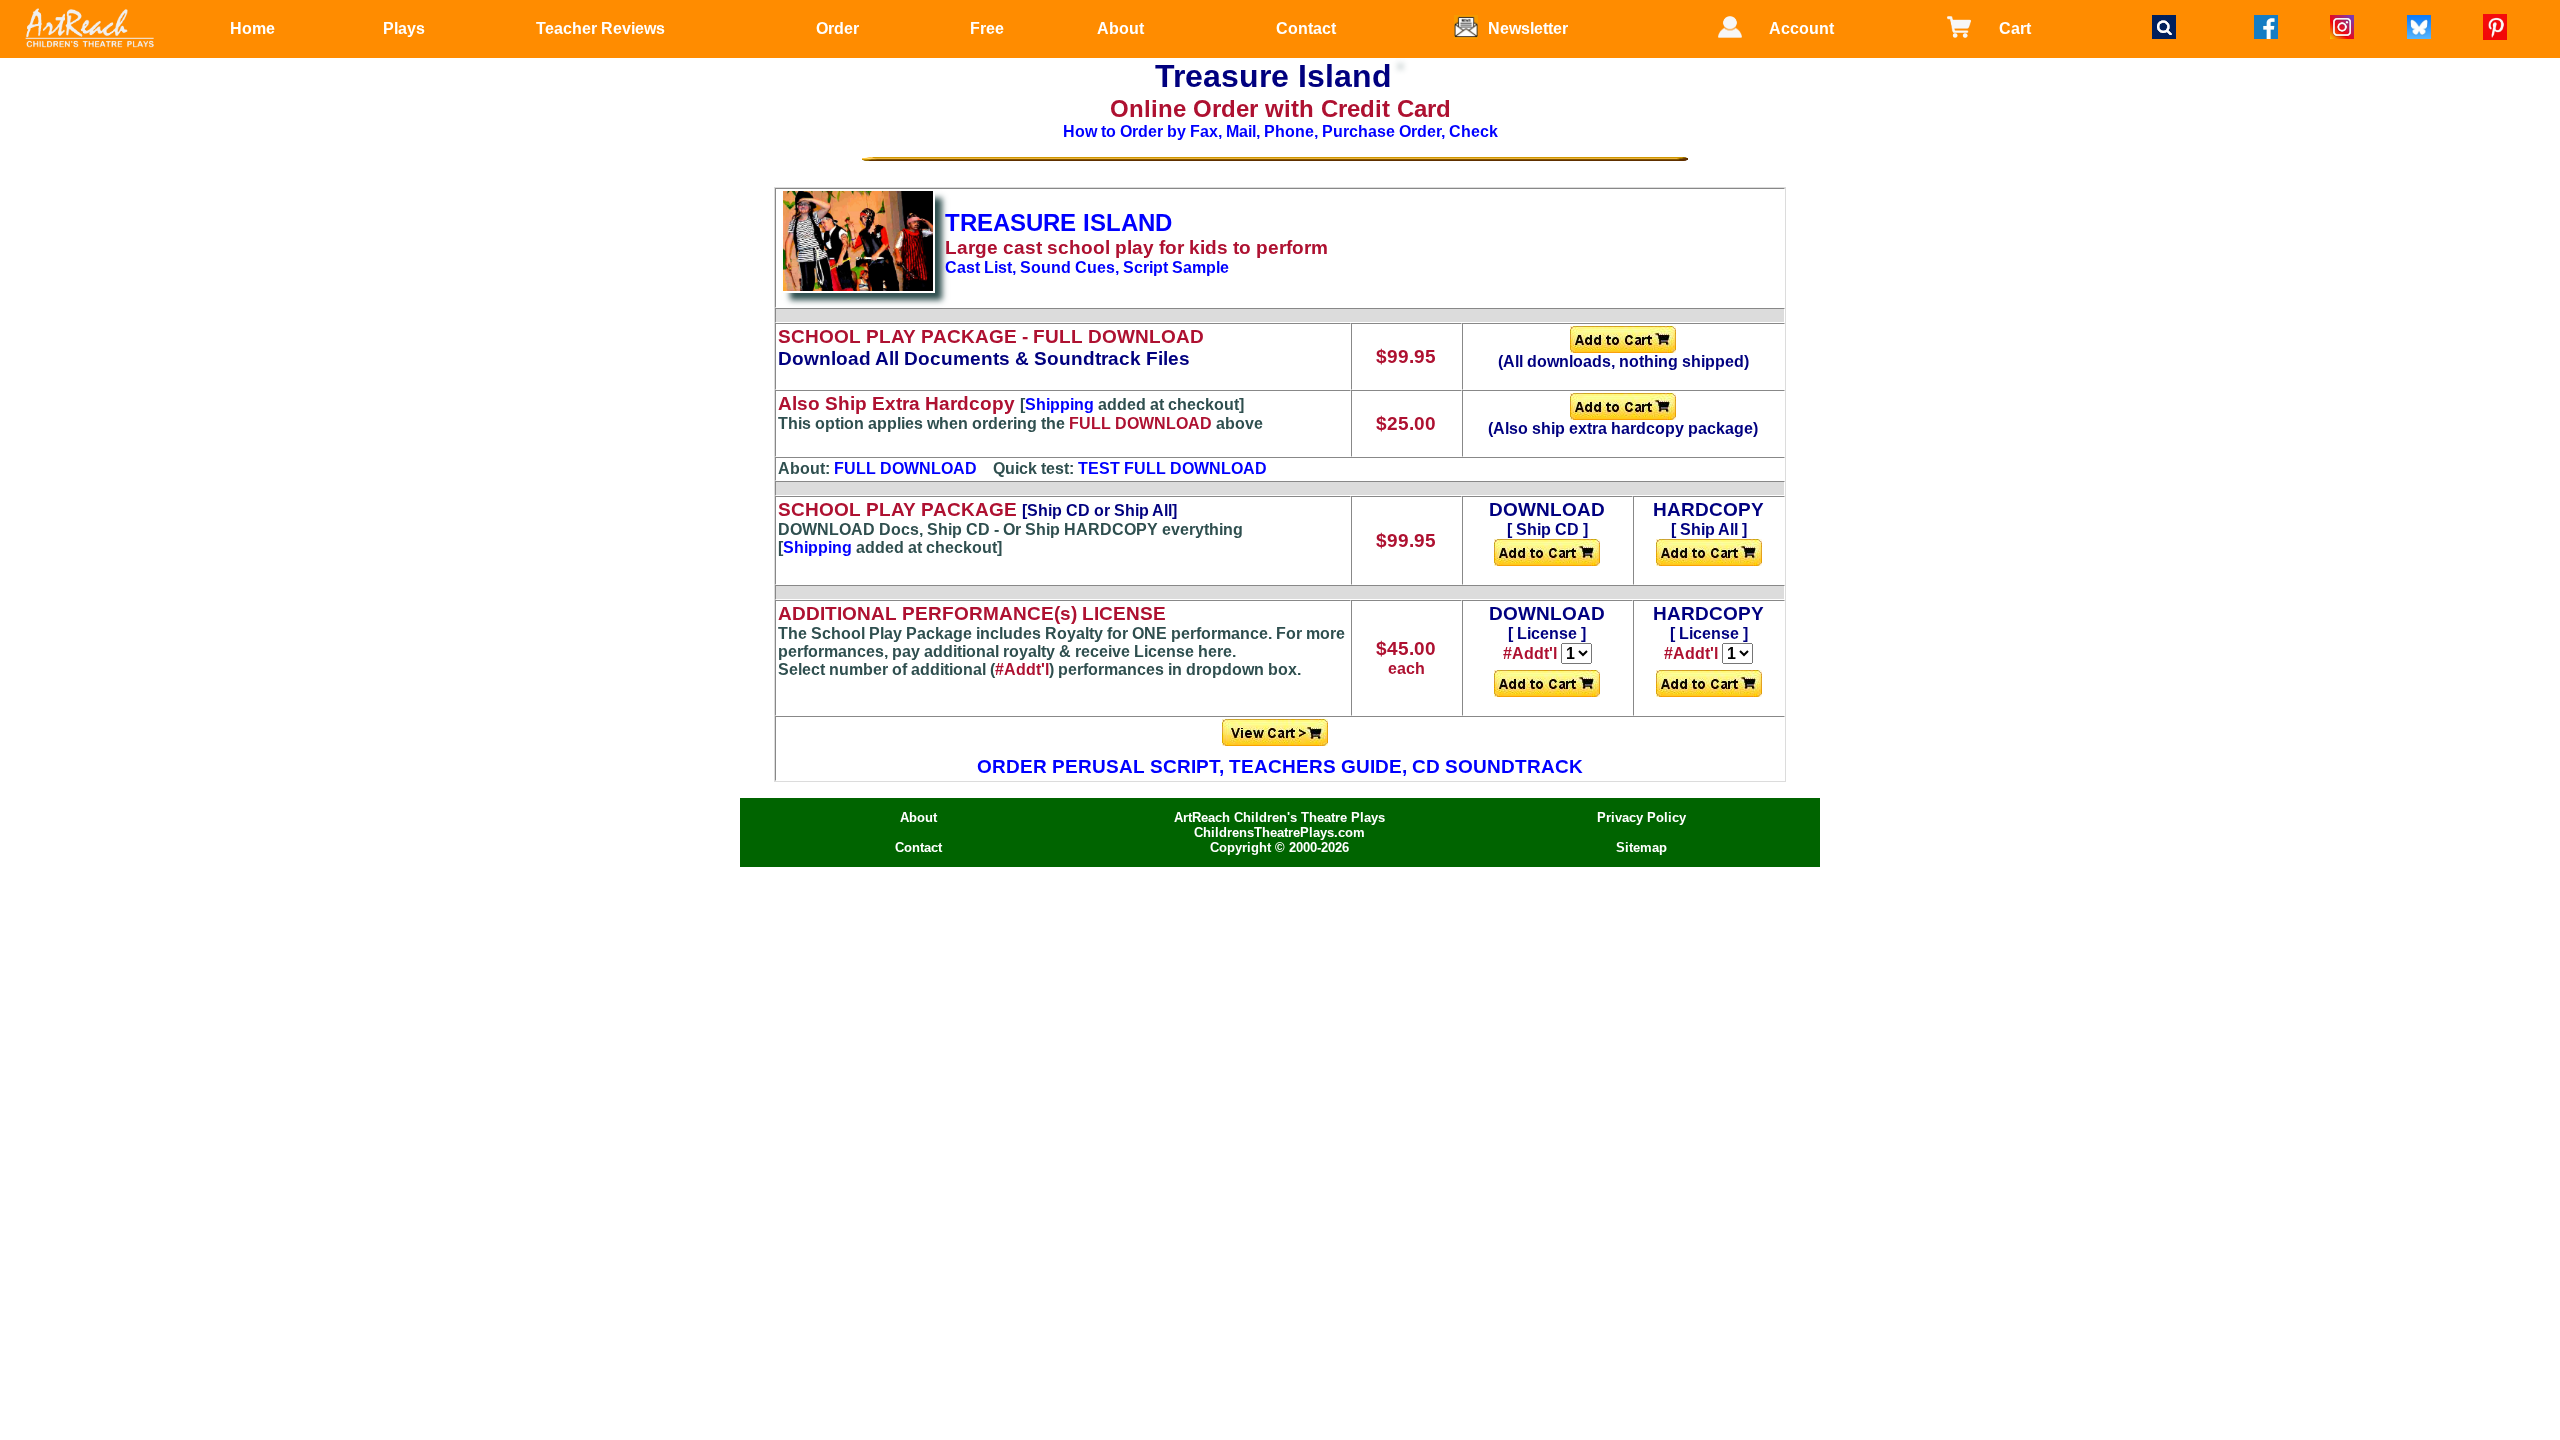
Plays (404, 28)
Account (1801, 28)
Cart (2015, 28)
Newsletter (1528, 28)
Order (837, 28)
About (1120, 28)
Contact (1306, 28)
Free (987, 28)
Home (252, 28)
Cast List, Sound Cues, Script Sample (1087, 267)
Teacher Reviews (600, 28)
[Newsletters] (1471, 43)
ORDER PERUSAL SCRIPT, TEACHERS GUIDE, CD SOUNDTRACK (1280, 766)
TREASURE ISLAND (1058, 222)
